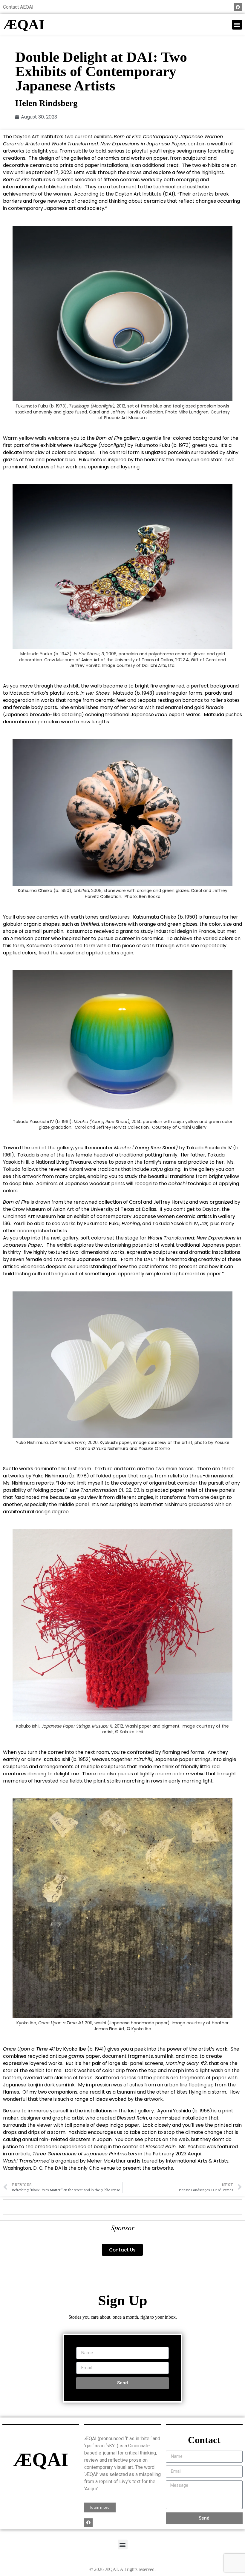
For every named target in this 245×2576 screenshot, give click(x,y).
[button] (237, 25)
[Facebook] (238, 7)
